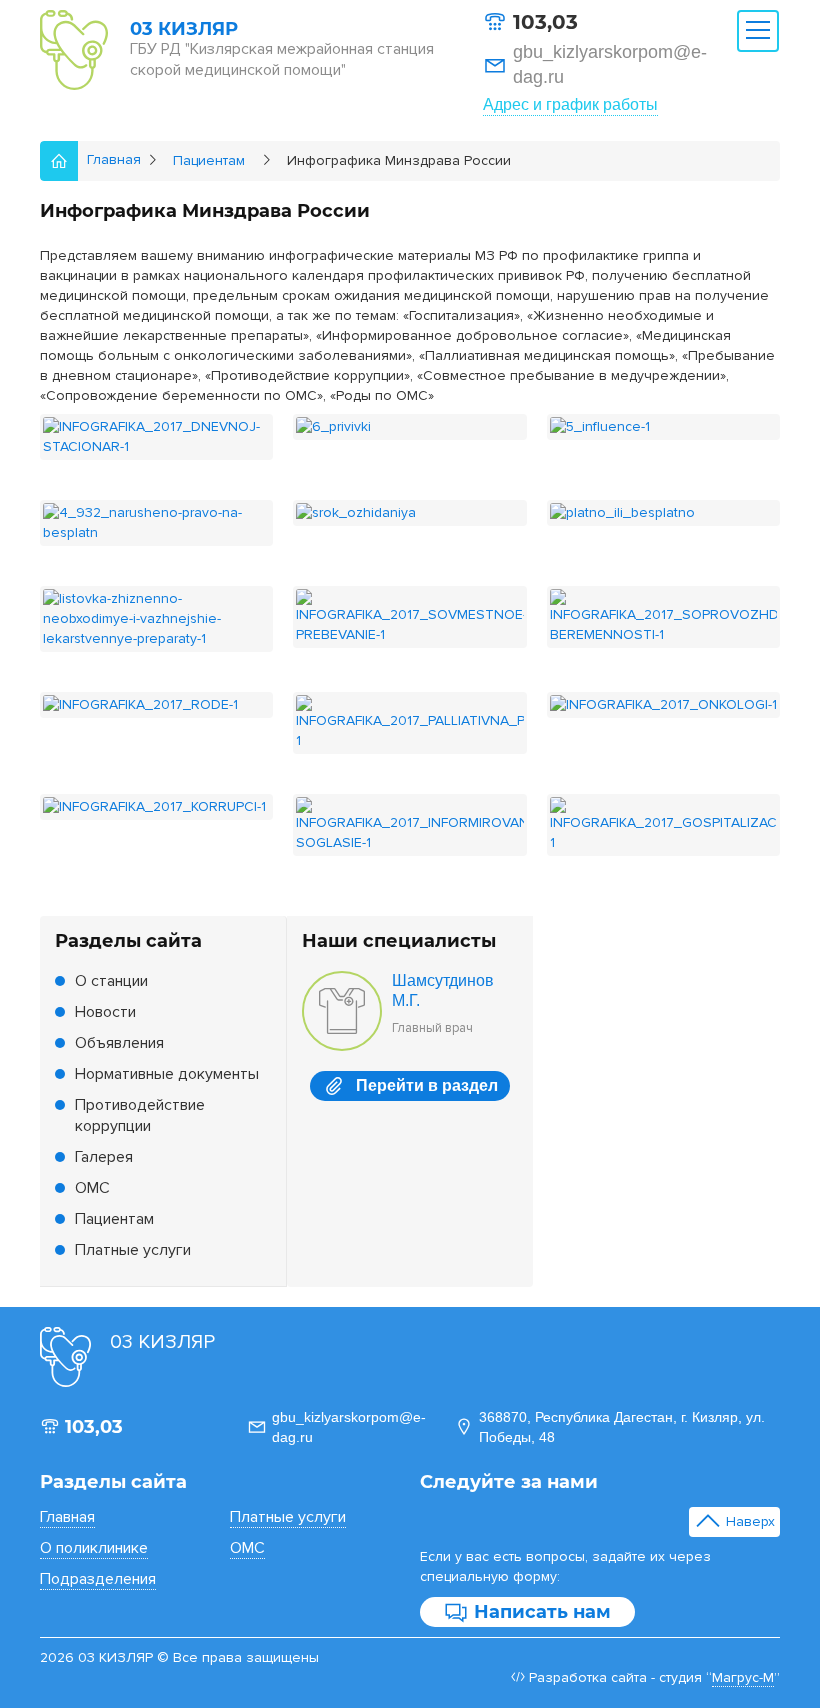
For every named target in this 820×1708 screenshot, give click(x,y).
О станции (111, 981)
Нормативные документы (167, 1074)
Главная (67, 1517)
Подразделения (98, 1579)
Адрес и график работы (570, 104)
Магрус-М (743, 1677)
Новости (105, 1012)
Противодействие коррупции (140, 1115)
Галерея (104, 1157)
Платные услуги (133, 1250)
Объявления (119, 1043)
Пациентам (114, 1219)
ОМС (92, 1188)
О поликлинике (94, 1548)
